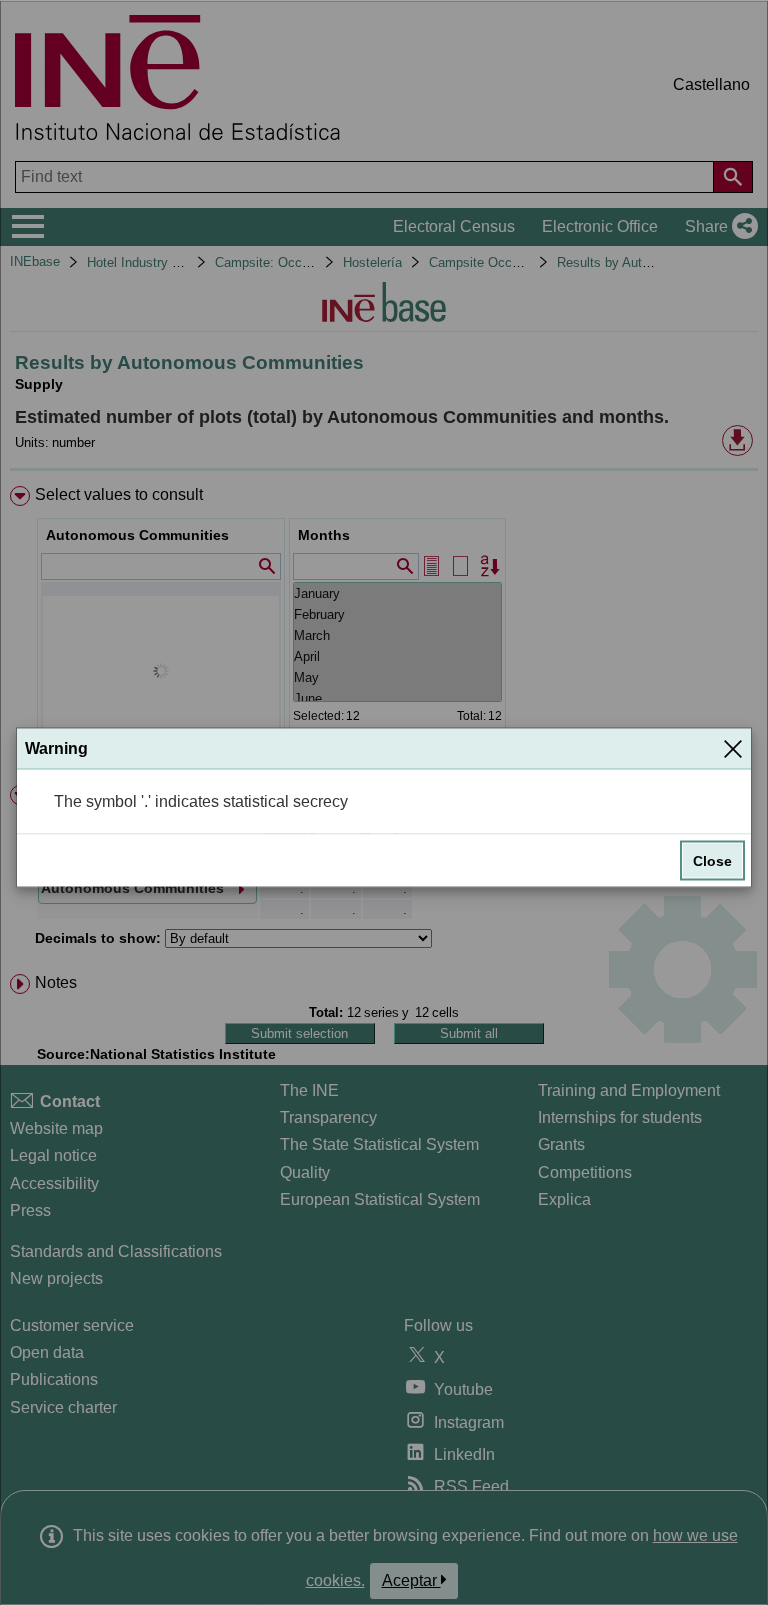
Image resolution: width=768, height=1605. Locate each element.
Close (712, 861)
